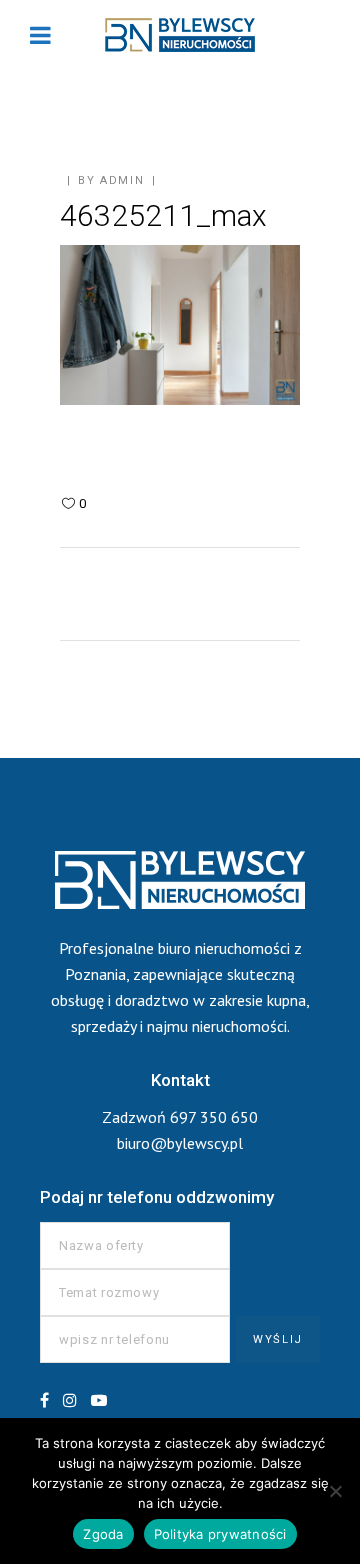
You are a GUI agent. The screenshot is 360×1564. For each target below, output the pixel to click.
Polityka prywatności (220, 1534)
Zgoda (103, 1534)
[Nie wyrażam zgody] (335, 1491)
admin (122, 180)
